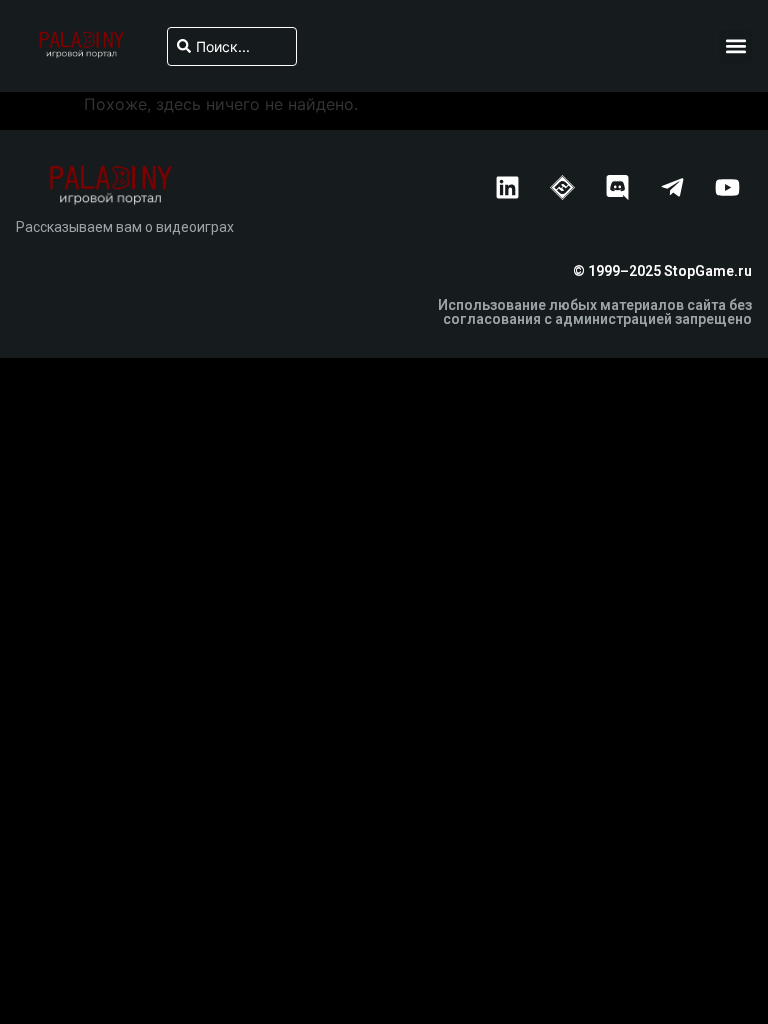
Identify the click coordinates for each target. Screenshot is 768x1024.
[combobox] (232, 46)
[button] (735, 46)
